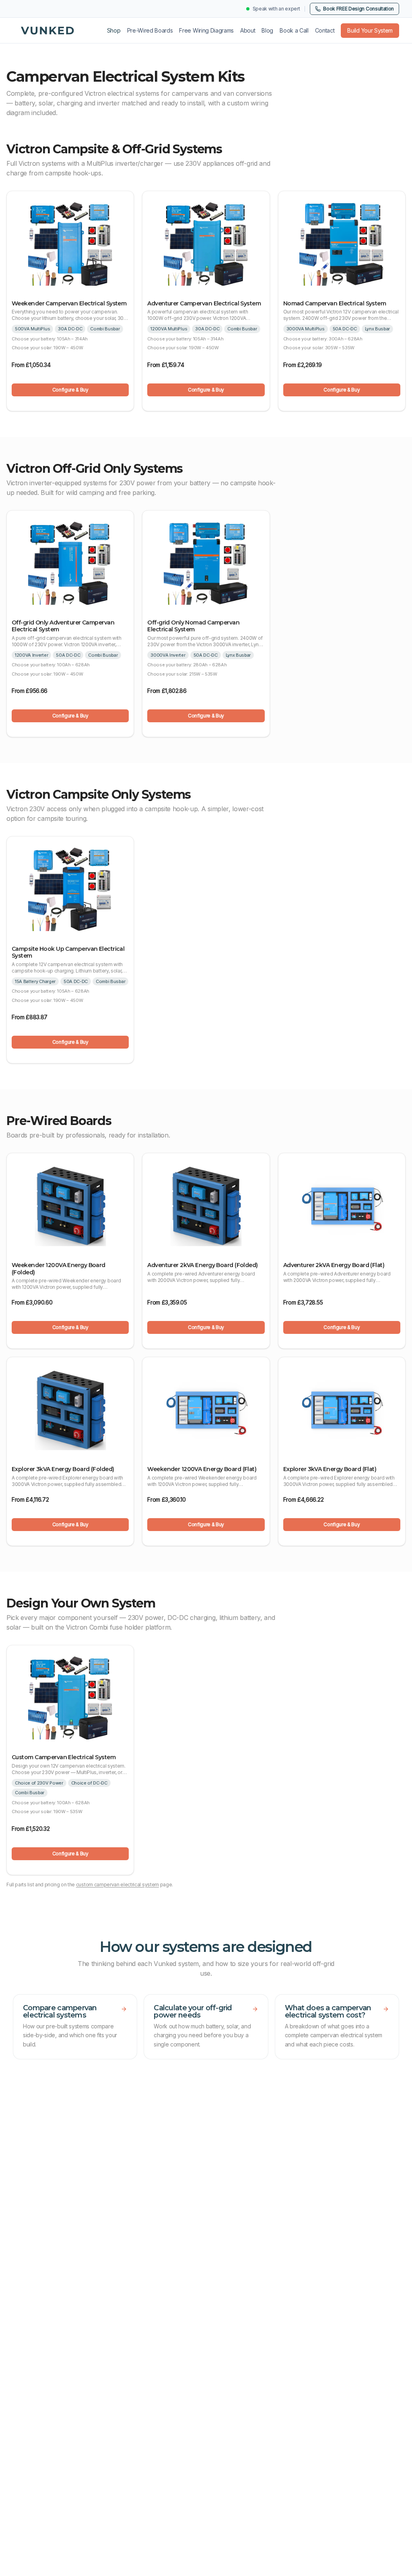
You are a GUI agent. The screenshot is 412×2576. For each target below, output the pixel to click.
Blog (267, 30)
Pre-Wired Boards (150, 30)
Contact (325, 30)
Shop (114, 30)
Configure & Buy (70, 390)
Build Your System (370, 30)
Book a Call (294, 30)
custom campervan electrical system (117, 1885)
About (248, 30)
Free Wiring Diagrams (206, 30)
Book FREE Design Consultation (358, 9)
